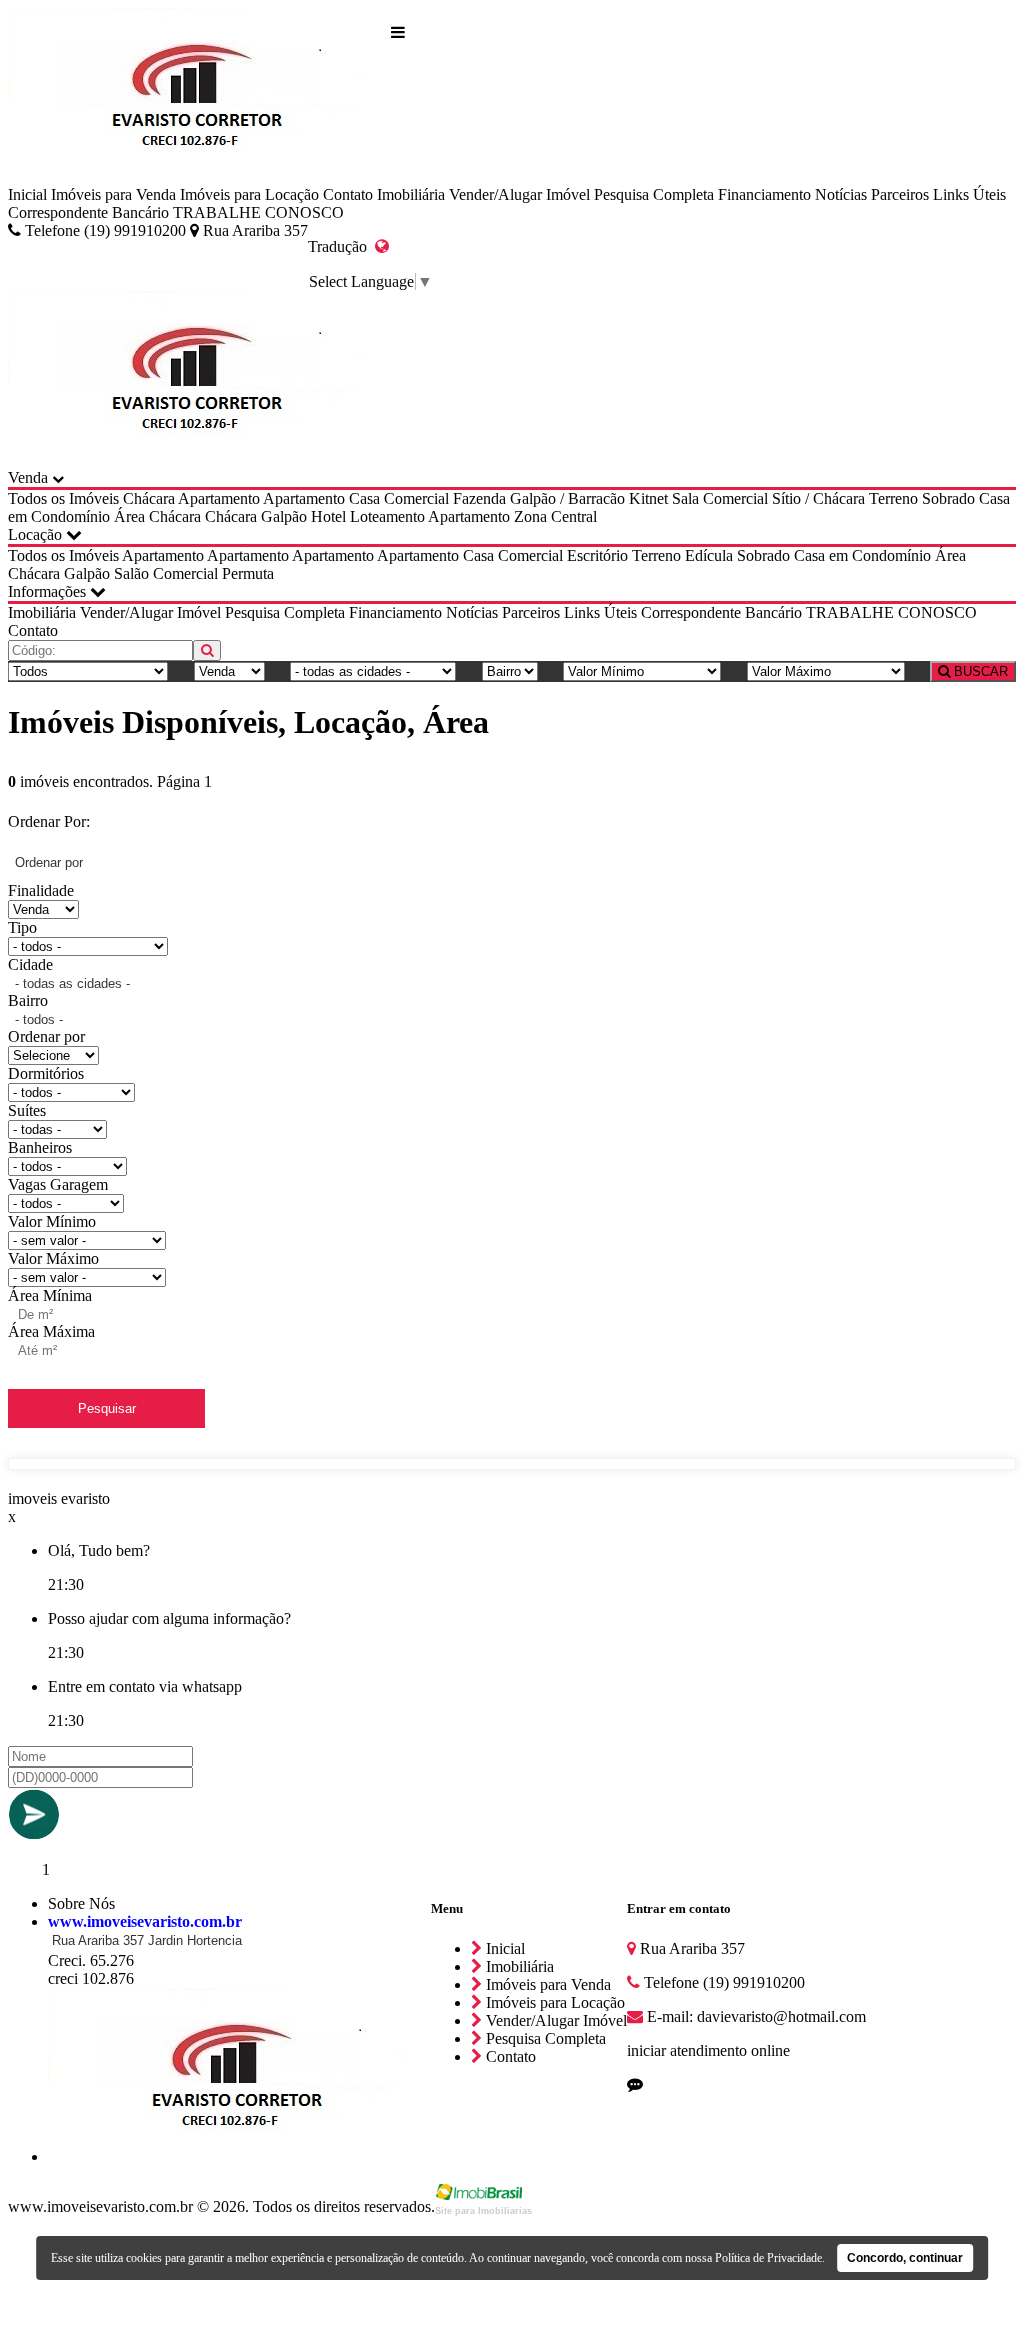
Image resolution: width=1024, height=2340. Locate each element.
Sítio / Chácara (818, 498)
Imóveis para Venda (113, 194)
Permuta (248, 573)
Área (129, 516)
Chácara (149, 498)
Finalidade (41, 890)
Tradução (341, 246)
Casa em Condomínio (862, 555)
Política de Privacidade (768, 2258)
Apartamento (219, 498)
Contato (348, 194)
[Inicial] (199, 97)
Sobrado (948, 498)
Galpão (284, 516)
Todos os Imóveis (63, 498)
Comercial (416, 498)
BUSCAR (979, 671)
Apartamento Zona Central (512, 516)
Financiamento (764, 194)
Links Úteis (969, 194)
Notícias (841, 194)
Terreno (893, 498)
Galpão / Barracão (567, 498)
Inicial (27, 194)
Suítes (27, 1110)
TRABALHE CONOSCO (258, 212)
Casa (364, 498)
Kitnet (648, 498)
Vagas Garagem (58, 1184)
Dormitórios (46, 1073)
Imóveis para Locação (249, 194)
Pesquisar (107, 1408)
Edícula (709, 555)
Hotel (328, 516)
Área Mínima (50, 1295)
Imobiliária (411, 194)
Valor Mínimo (52, 1221)
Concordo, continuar (905, 2258)
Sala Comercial (720, 498)
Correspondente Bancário (88, 212)
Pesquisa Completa (654, 194)
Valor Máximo (53, 1258)
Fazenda (479, 498)
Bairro (28, 1000)
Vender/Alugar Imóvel (519, 194)
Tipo (22, 927)
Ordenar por (46, 1036)
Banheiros (40, 1147)
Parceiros (900, 194)
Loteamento (387, 516)
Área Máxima (51, 1331)
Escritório (597, 555)
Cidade (30, 964)
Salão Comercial (166, 573)
